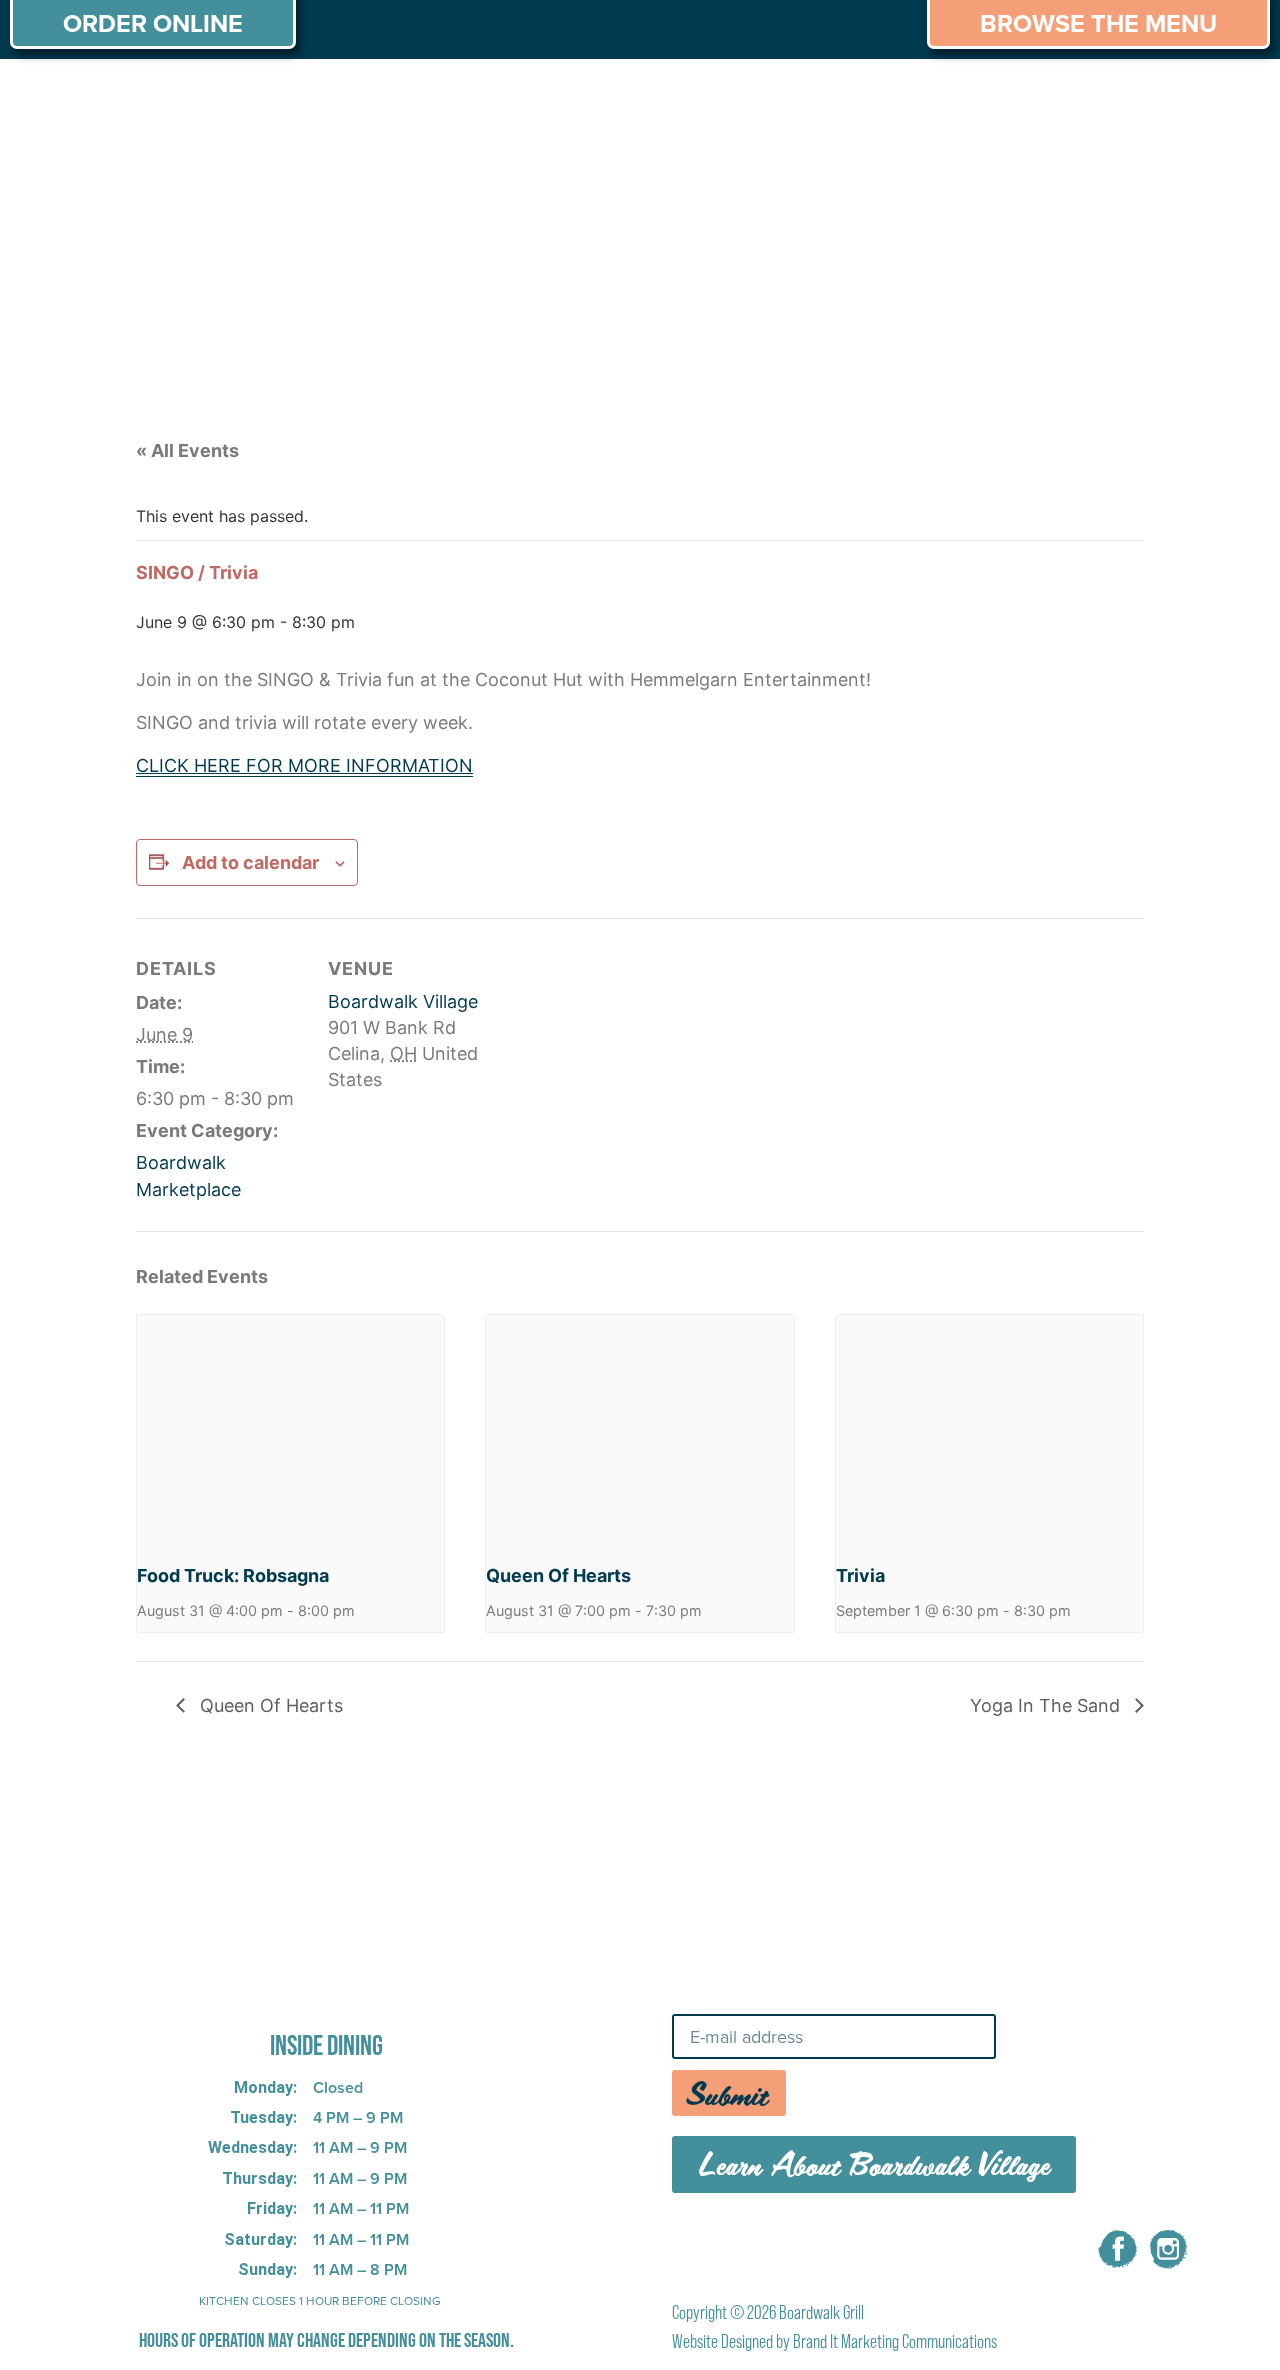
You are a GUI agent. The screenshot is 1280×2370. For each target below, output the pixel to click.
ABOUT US (69, 97)
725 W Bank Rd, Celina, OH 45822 (295, 1990)
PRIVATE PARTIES (335, 97)
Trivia (860, 1575)
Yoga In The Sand (1047, 1705)
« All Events (187, 450)
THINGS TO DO (890, 97)
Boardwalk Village (403, 1001)
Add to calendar (250, 862)
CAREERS (1043, 97)
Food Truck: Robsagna (233, 1575)
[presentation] (290, 1430)
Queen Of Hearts (558, 1575)
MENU (186, 97)
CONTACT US (1189, 97)
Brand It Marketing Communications (895, 2341)
